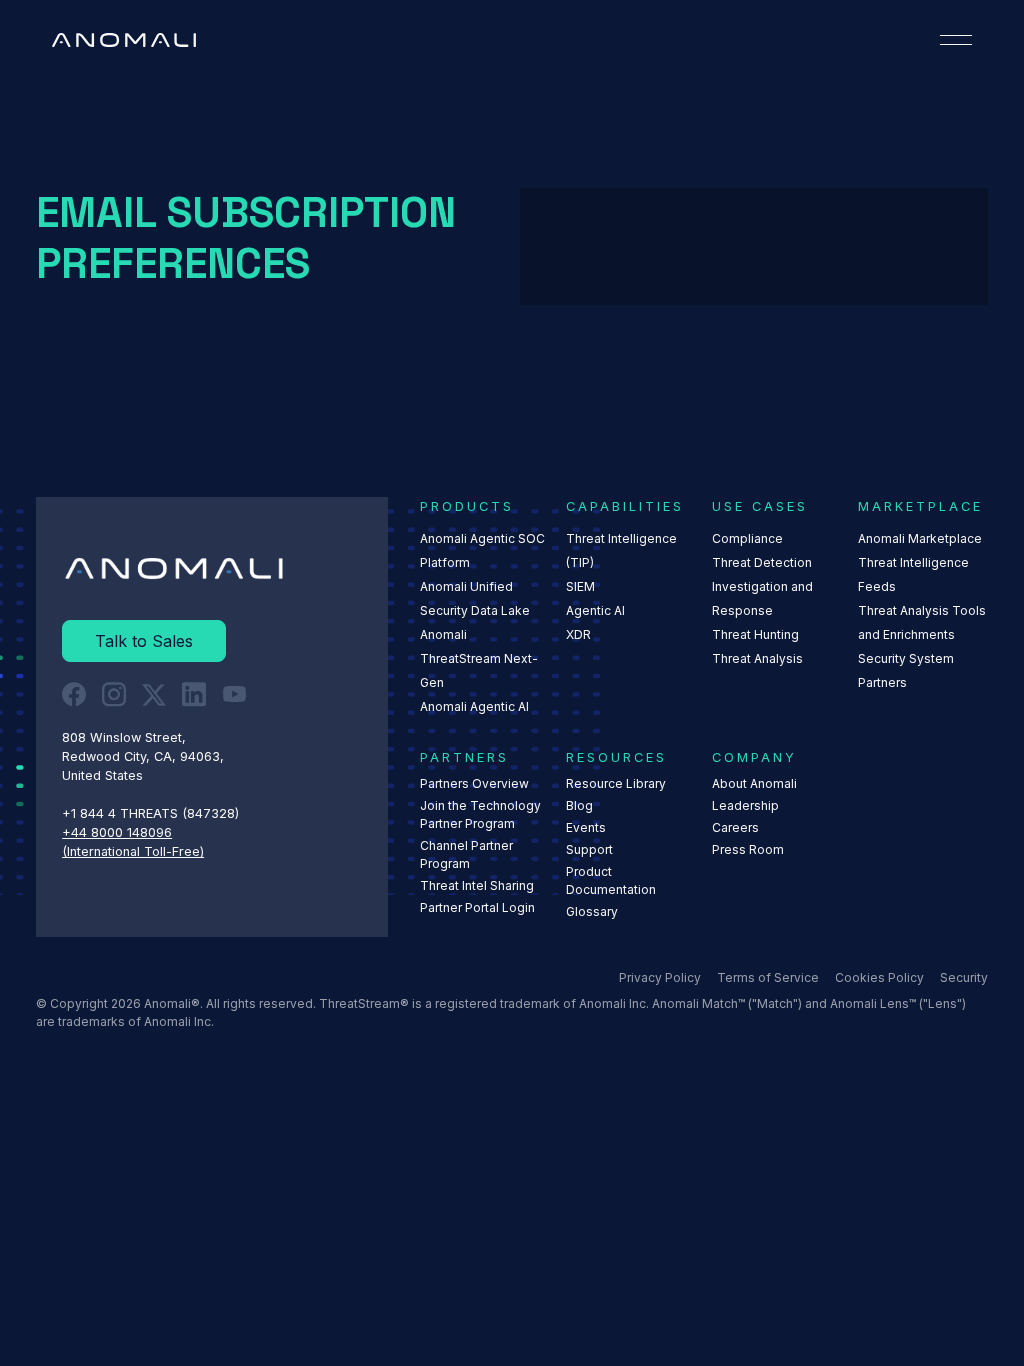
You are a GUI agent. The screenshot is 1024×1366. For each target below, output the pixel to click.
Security (964, 977)
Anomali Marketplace (920, 538)
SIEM (580, 586)
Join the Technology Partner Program (480, 814)
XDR (578, 634)
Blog (579, 805)
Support (589, 849)
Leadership (745, 805)
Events (586, 827)
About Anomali (754, 783)
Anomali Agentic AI (474, 706)
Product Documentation (611, 880)
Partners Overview (474, 783)
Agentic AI (595, 610)
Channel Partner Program (466, 854)
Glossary (592, 911)
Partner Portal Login (477, 907)
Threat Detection (762, 562)
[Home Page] (124, 40)
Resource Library (616, 783)
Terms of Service (768, 977)
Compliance (747, 538)
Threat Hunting (755, 634)
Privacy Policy (660, 977)
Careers (735, 827)
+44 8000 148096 (117, 832)
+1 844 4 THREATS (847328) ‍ (152, 813)
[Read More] (144, 641)
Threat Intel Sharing (477, 885)
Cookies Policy (879, 977)
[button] (956, 40)
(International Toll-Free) (133, 851)
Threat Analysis (757, 658)
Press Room (748, 849)
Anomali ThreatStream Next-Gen (479, 658)
